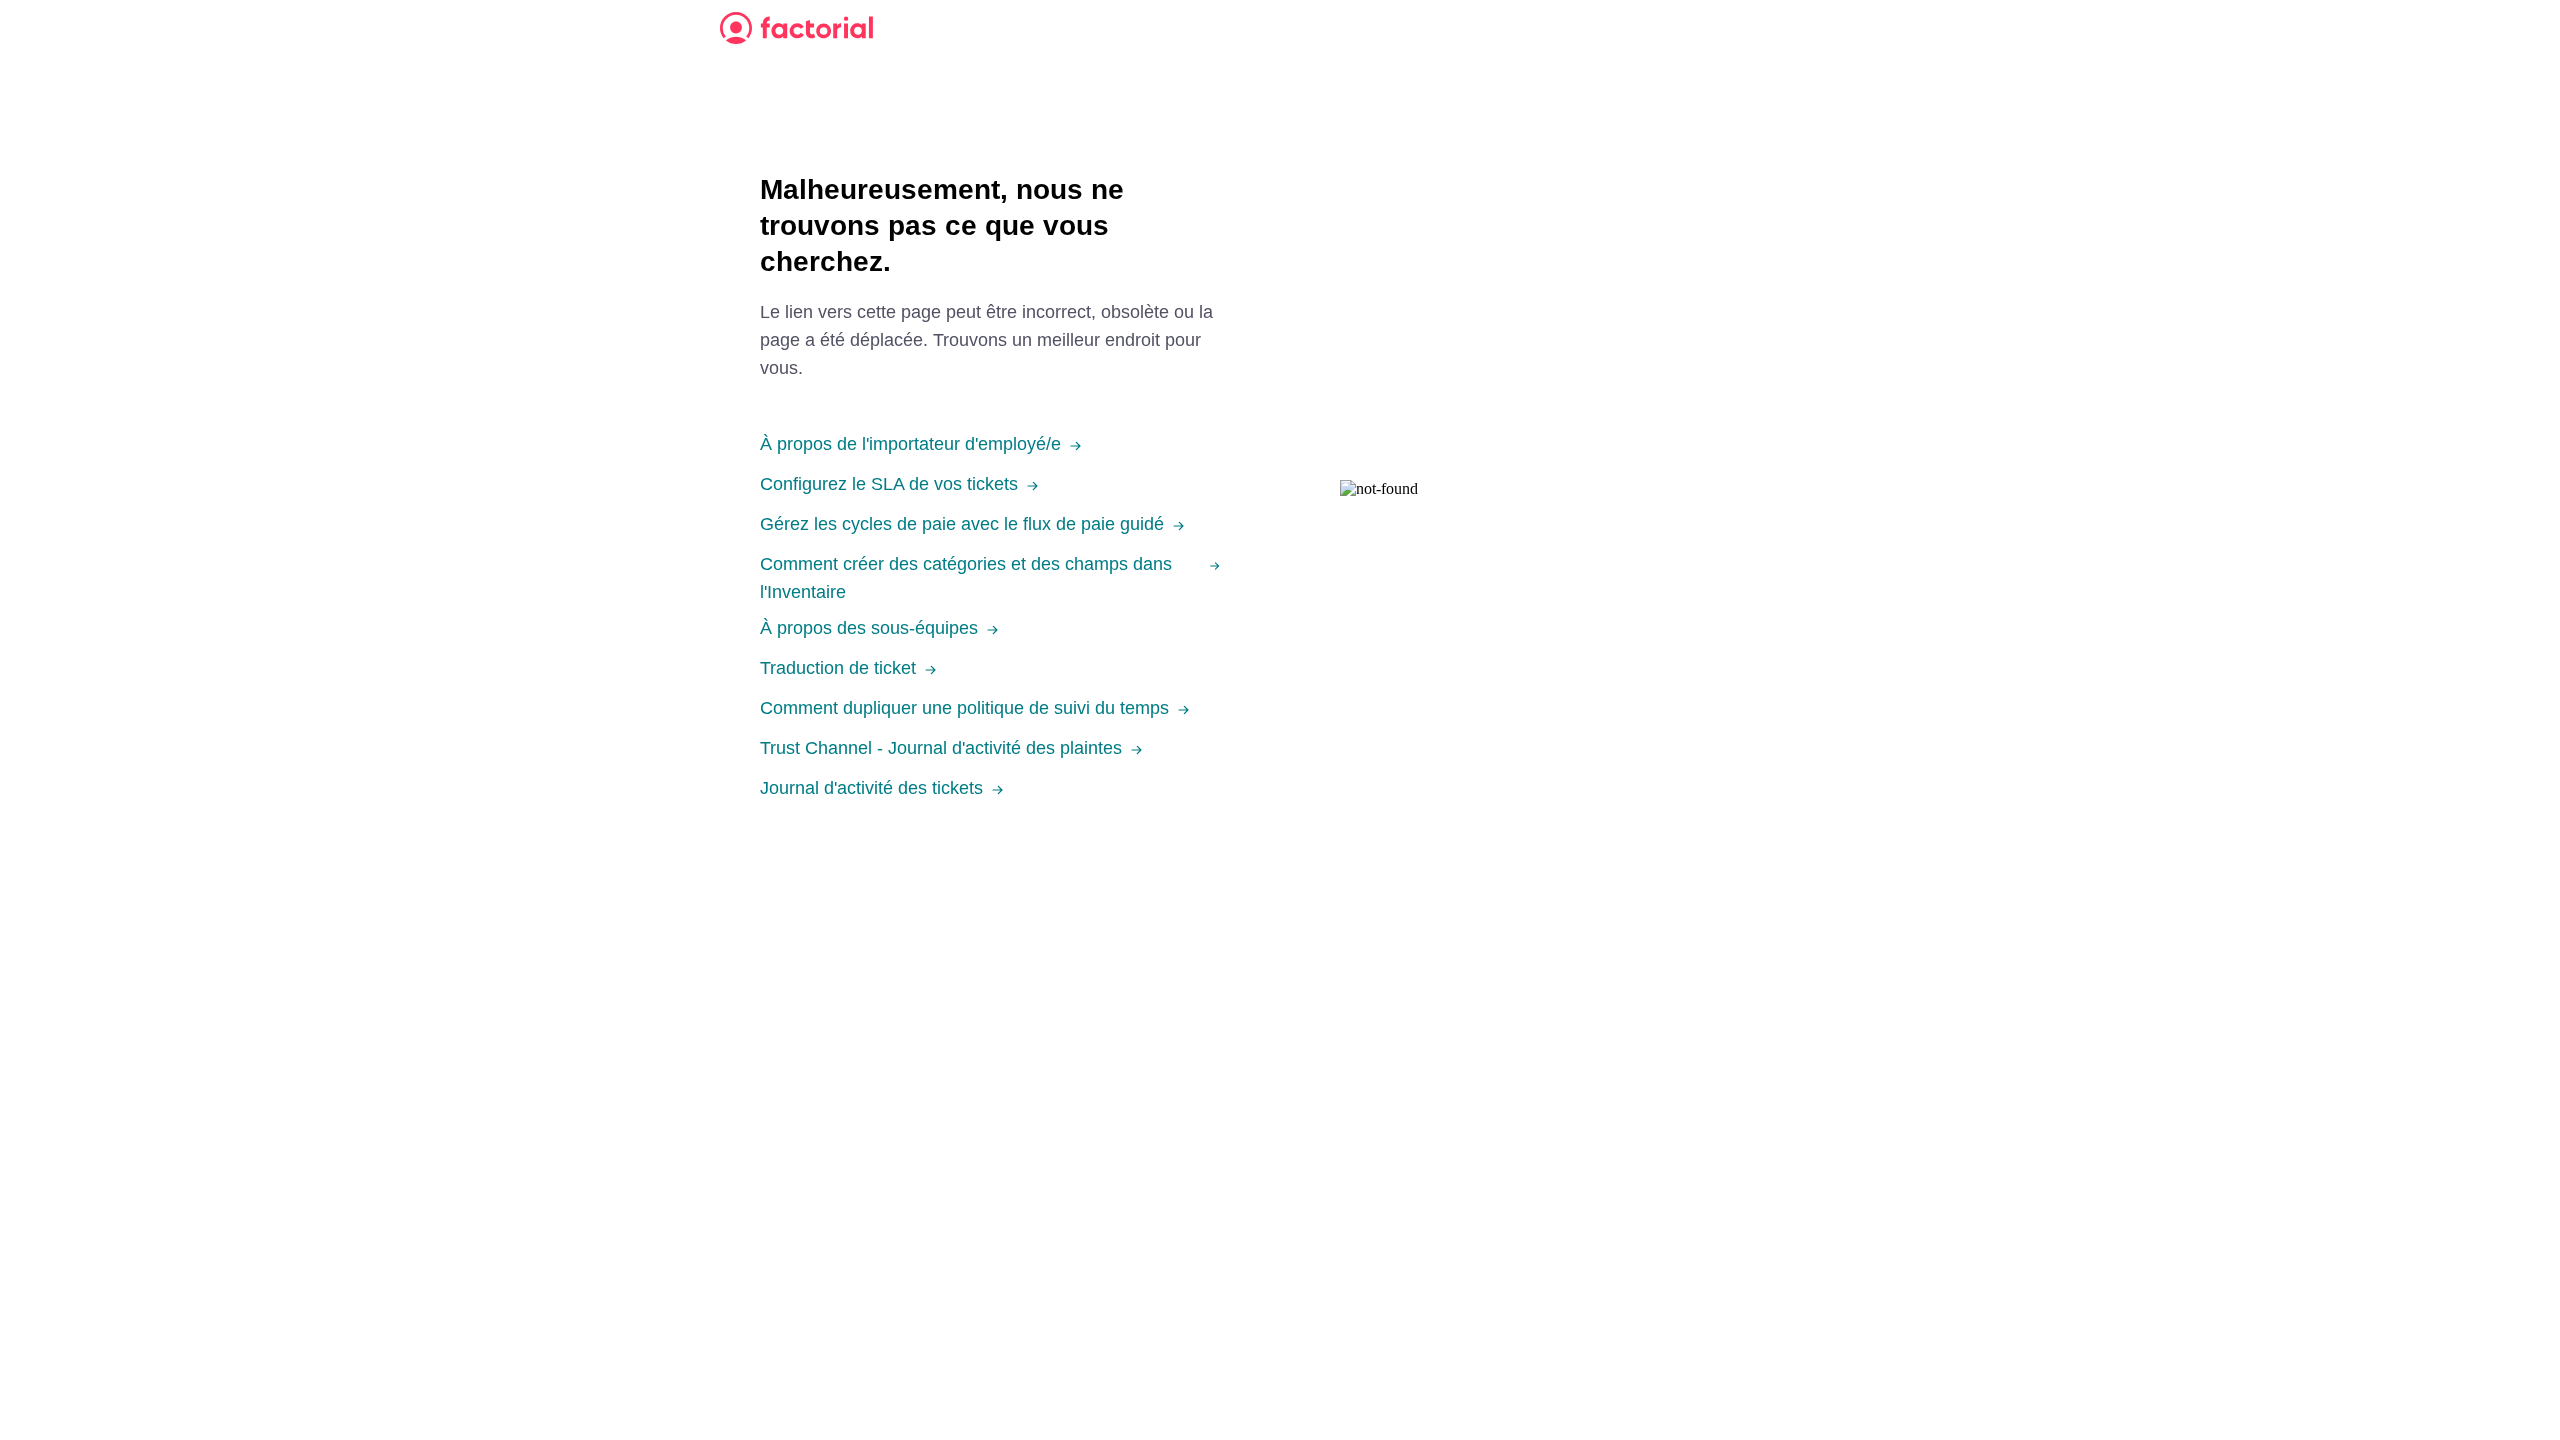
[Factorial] (796, 28)
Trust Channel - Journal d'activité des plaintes (941, 748)
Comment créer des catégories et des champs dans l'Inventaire (966, 578)
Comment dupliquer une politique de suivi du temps (964, 708)
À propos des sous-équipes (869, 628)
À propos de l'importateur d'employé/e (910, 444)
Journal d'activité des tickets (871, 788)
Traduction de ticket (838, 668)
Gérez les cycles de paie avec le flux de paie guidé (962, 524)
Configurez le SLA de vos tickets (889, 484)
